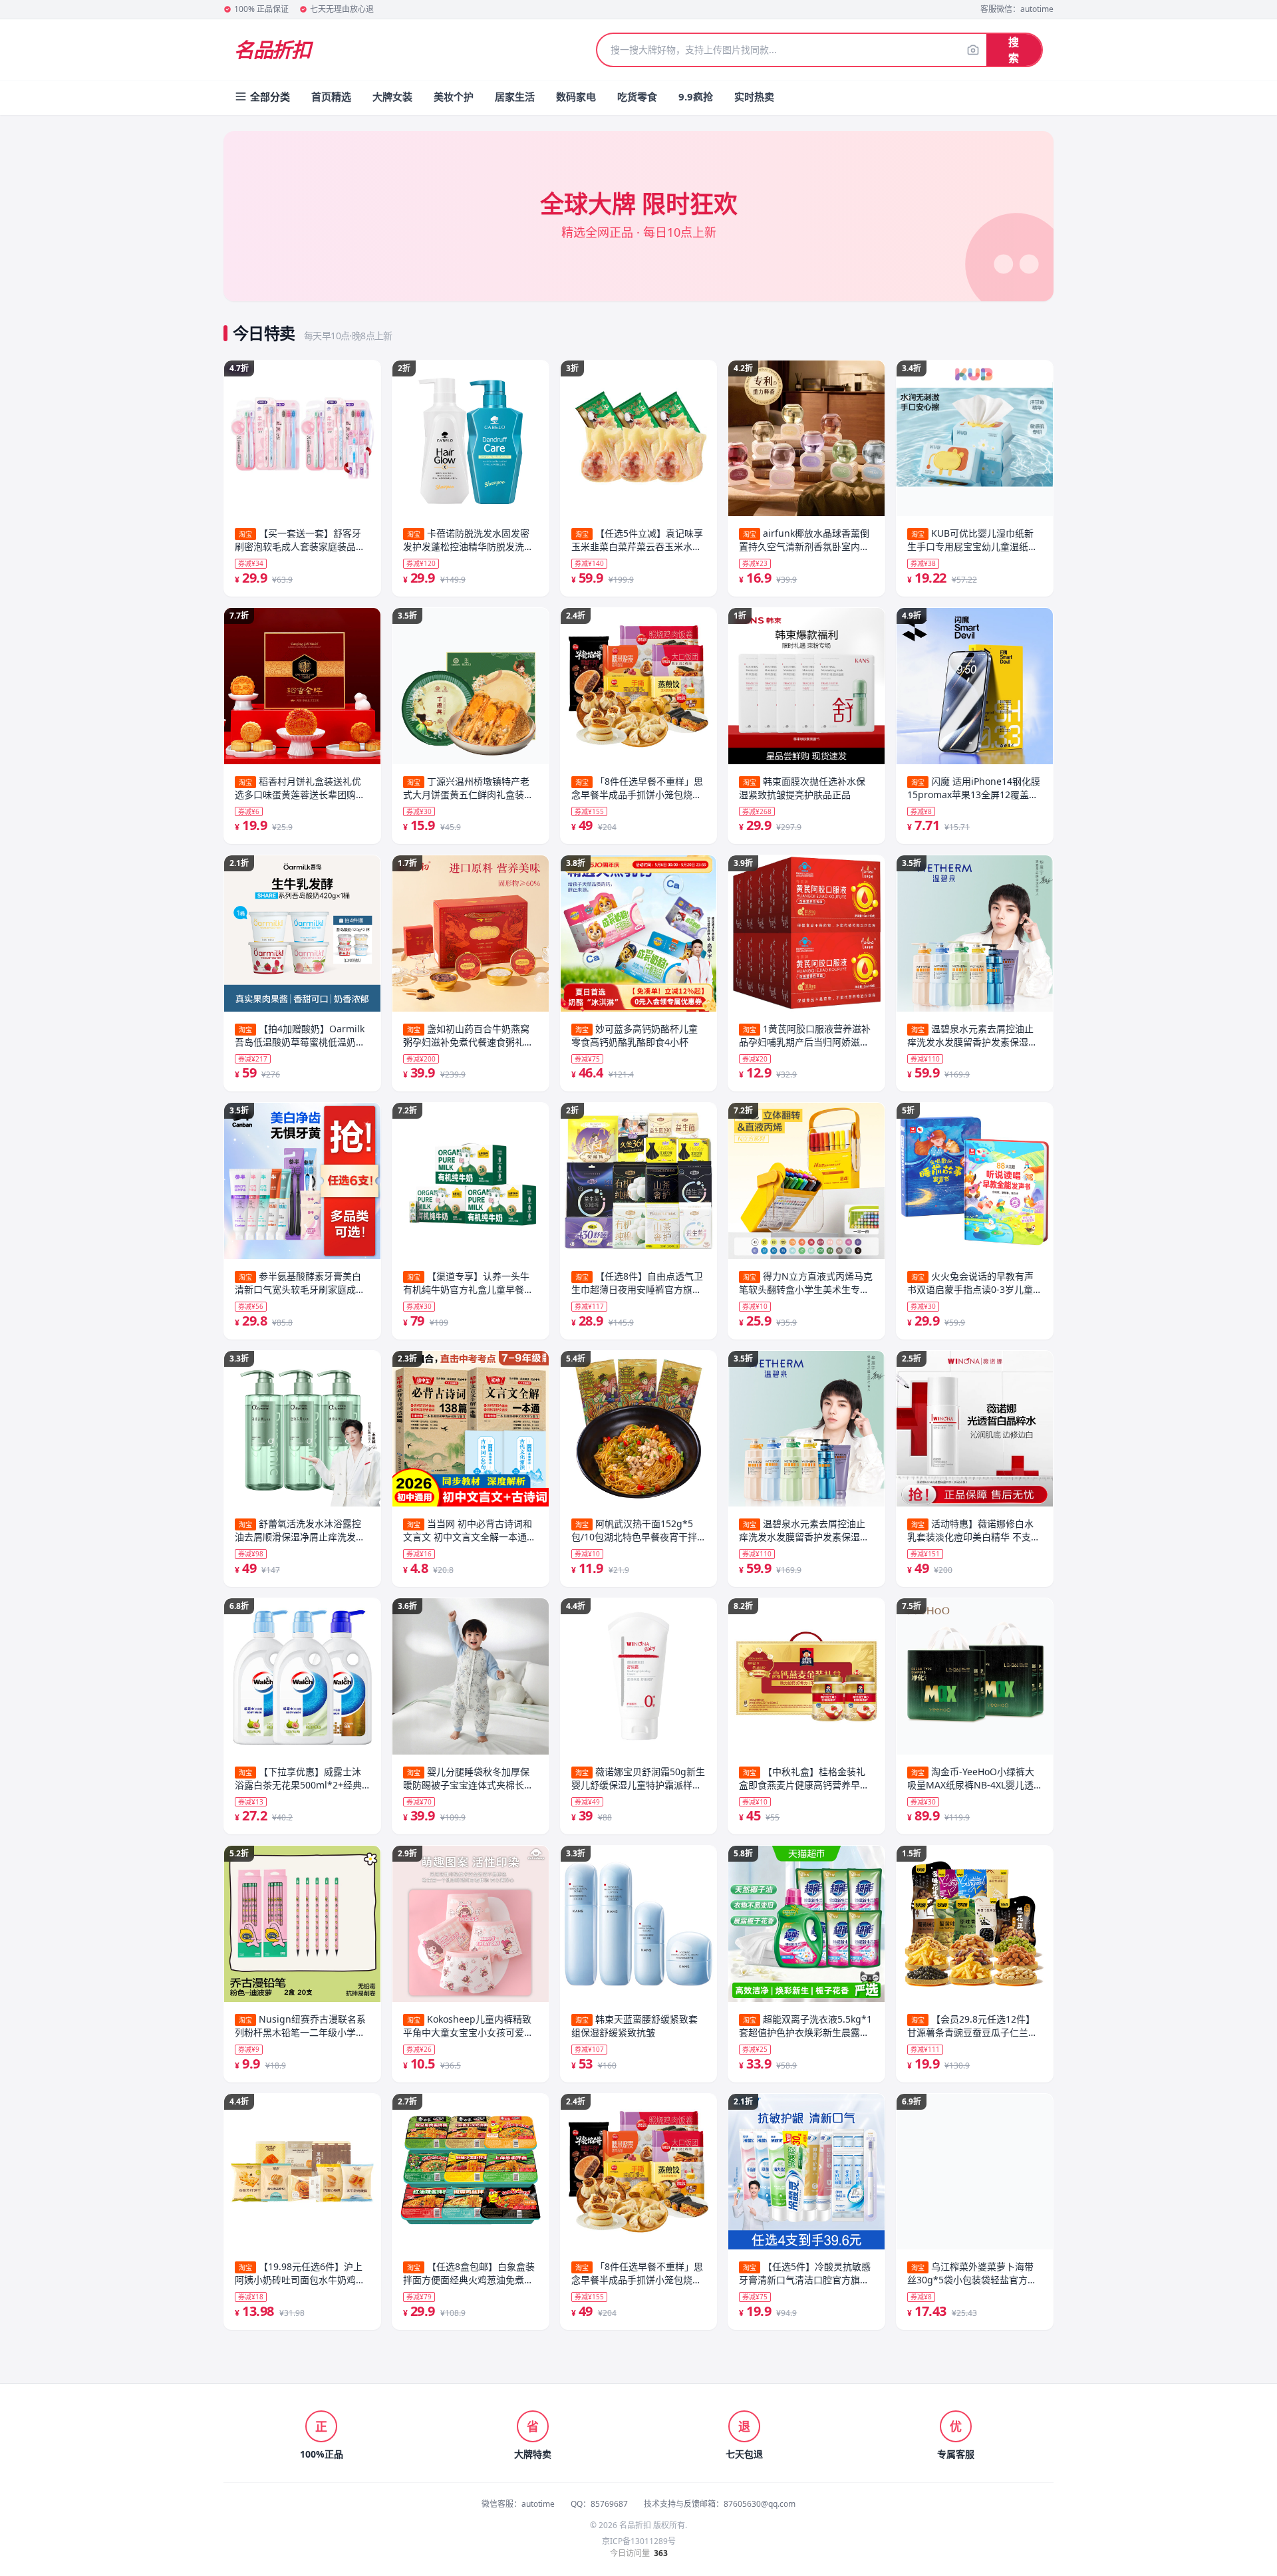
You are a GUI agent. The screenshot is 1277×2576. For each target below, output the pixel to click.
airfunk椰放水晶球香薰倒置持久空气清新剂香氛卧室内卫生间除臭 (804, 540)
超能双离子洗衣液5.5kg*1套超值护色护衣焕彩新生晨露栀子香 (805, 2026)
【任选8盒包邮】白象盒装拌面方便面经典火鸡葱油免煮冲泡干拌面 (469, 2273)
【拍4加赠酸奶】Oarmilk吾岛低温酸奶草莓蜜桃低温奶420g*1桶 (300, 1036)
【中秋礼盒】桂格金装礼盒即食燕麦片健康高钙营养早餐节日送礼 (804, 1779)
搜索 (1014, 50)
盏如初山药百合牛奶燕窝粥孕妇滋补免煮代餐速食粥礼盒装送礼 (468, 1036)
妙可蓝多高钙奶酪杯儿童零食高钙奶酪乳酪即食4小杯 (635, 1035)
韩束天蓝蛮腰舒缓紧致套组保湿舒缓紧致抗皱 (635, 2026)
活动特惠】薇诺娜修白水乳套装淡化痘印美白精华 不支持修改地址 (974, 1530)
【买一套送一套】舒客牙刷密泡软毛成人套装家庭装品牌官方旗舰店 (300, 540)
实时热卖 (754, 96)
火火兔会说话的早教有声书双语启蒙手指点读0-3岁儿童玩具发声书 (970, 1283)
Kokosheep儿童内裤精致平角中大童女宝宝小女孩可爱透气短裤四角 (468, 2026)
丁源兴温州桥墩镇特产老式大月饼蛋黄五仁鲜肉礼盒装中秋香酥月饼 (468, 788)
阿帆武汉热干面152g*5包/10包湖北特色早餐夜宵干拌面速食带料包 (634, 1530)
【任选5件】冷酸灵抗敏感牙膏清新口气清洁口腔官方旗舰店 (805, 2273)
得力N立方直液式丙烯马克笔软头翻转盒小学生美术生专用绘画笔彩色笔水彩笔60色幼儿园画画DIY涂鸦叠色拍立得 (806, 1283)
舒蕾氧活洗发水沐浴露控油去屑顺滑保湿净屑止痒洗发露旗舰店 (300, 1530)
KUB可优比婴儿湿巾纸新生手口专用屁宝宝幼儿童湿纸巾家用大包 (972, 540)
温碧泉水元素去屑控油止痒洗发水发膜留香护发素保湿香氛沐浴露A (804, 1530)
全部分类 (270, 96)
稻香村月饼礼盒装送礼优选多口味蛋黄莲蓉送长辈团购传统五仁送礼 (300, 788)
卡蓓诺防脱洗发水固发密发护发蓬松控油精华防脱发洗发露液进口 (468, 540)
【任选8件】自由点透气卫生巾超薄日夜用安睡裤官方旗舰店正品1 (637, 1283)
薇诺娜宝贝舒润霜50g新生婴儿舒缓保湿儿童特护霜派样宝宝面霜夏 (638, 1779)
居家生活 (515, 96)
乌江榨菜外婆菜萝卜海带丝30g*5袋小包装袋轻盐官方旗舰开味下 (972, 2273)
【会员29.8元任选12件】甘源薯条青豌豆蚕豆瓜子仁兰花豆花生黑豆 (972, 2026)
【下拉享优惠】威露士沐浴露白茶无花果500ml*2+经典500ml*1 (298, 1779)
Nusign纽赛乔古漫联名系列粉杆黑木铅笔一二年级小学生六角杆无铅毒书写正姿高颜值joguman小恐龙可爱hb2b (300, 2026)
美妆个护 (454, 96)
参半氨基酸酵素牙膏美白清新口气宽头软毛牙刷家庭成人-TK (302, 1283)
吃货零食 (637, 96)
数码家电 (576, 96)
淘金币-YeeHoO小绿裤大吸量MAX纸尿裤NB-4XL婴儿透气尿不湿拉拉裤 (971, 1779)
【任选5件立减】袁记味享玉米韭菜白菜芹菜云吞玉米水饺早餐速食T (637, 540)
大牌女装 (392, 96)
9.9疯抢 (696, 96)
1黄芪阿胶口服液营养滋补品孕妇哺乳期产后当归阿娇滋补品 (805, 1036)
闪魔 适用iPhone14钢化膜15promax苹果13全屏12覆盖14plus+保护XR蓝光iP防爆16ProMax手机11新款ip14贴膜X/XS (974, 788)
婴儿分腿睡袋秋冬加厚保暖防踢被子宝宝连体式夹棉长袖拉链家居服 (468, 1779)
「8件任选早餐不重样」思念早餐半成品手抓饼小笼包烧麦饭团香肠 (637, 788)
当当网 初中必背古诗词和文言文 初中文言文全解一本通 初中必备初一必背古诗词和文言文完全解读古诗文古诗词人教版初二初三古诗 (468, 1530)
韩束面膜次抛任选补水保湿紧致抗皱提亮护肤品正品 (802, 788)
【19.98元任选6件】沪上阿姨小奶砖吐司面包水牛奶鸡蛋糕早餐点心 (300, 2273)
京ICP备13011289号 (639, 2541)
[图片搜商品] (973, 50)
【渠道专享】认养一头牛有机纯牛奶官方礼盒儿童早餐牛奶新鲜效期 (468, 1283)
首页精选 (331, 96)
